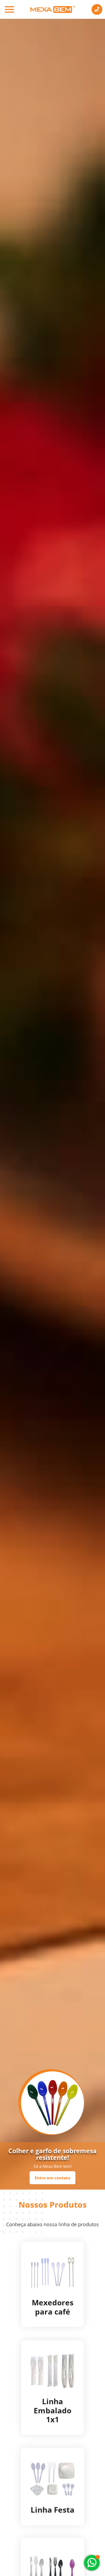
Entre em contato (52, 2178)
